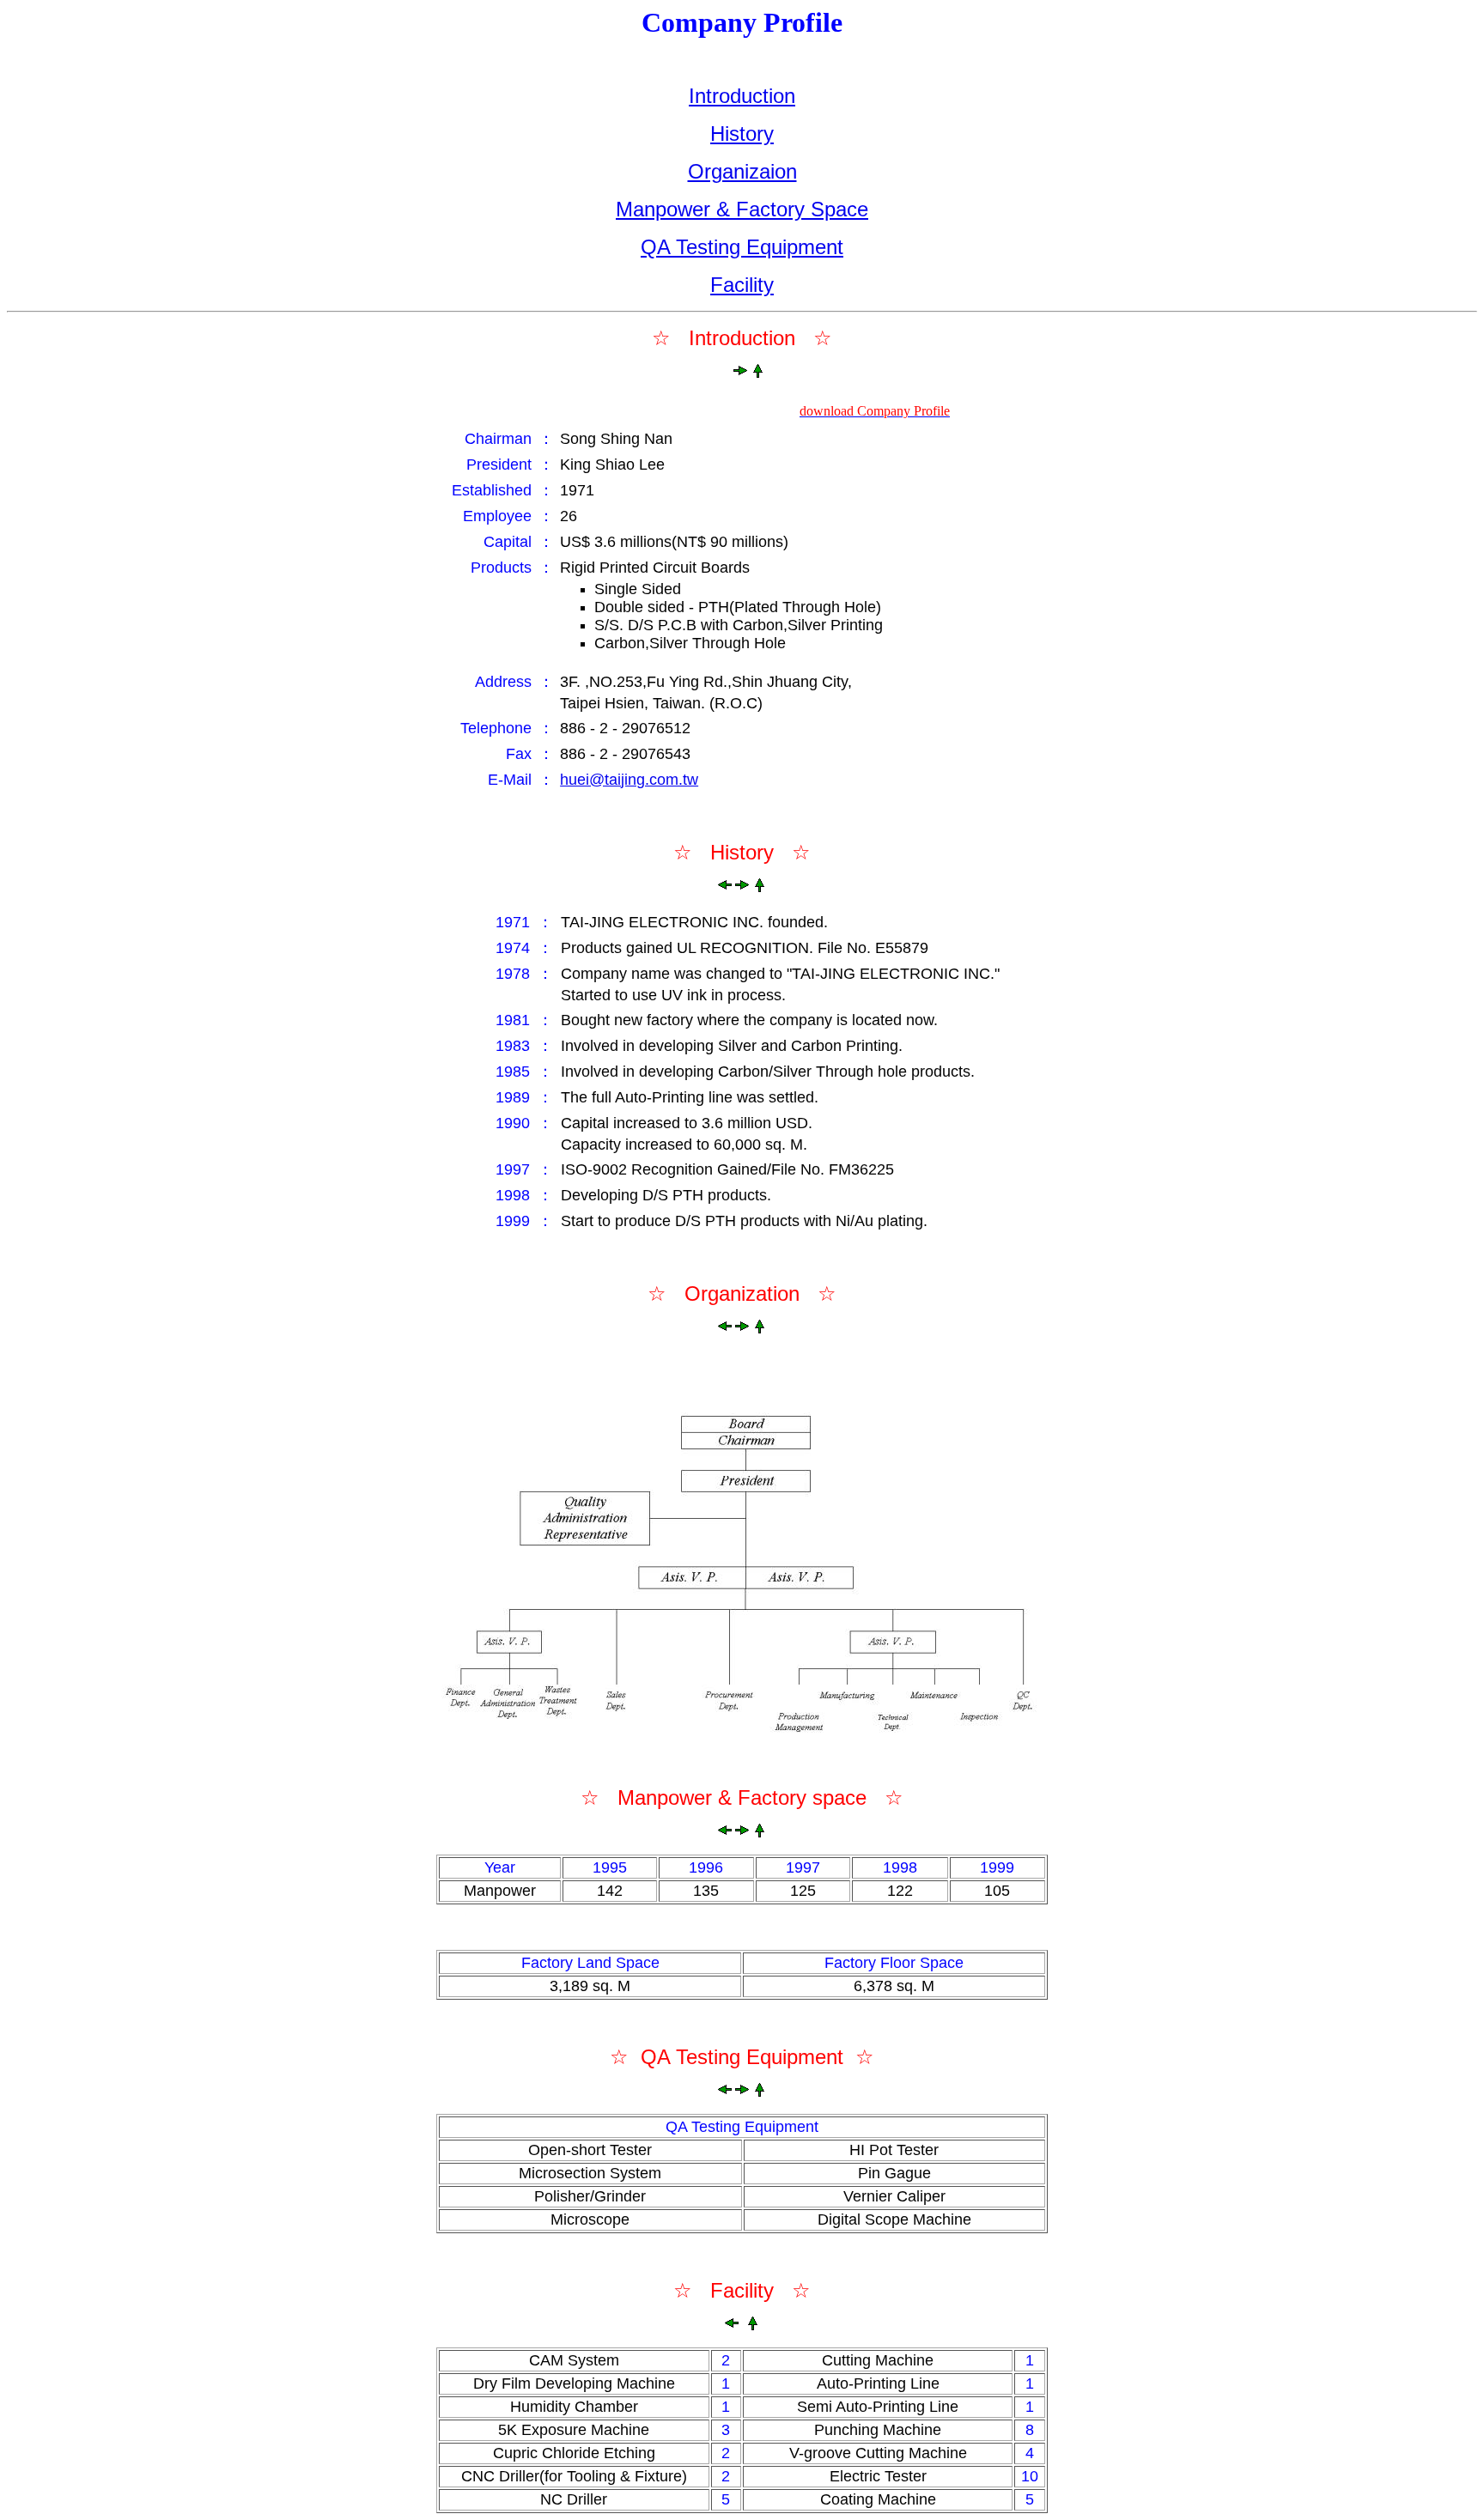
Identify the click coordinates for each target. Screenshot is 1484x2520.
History (742, 134)
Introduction (742, 96)
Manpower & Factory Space (742, 209)
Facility (742, 285)
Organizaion (742, 171)
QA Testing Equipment (742, 247)
